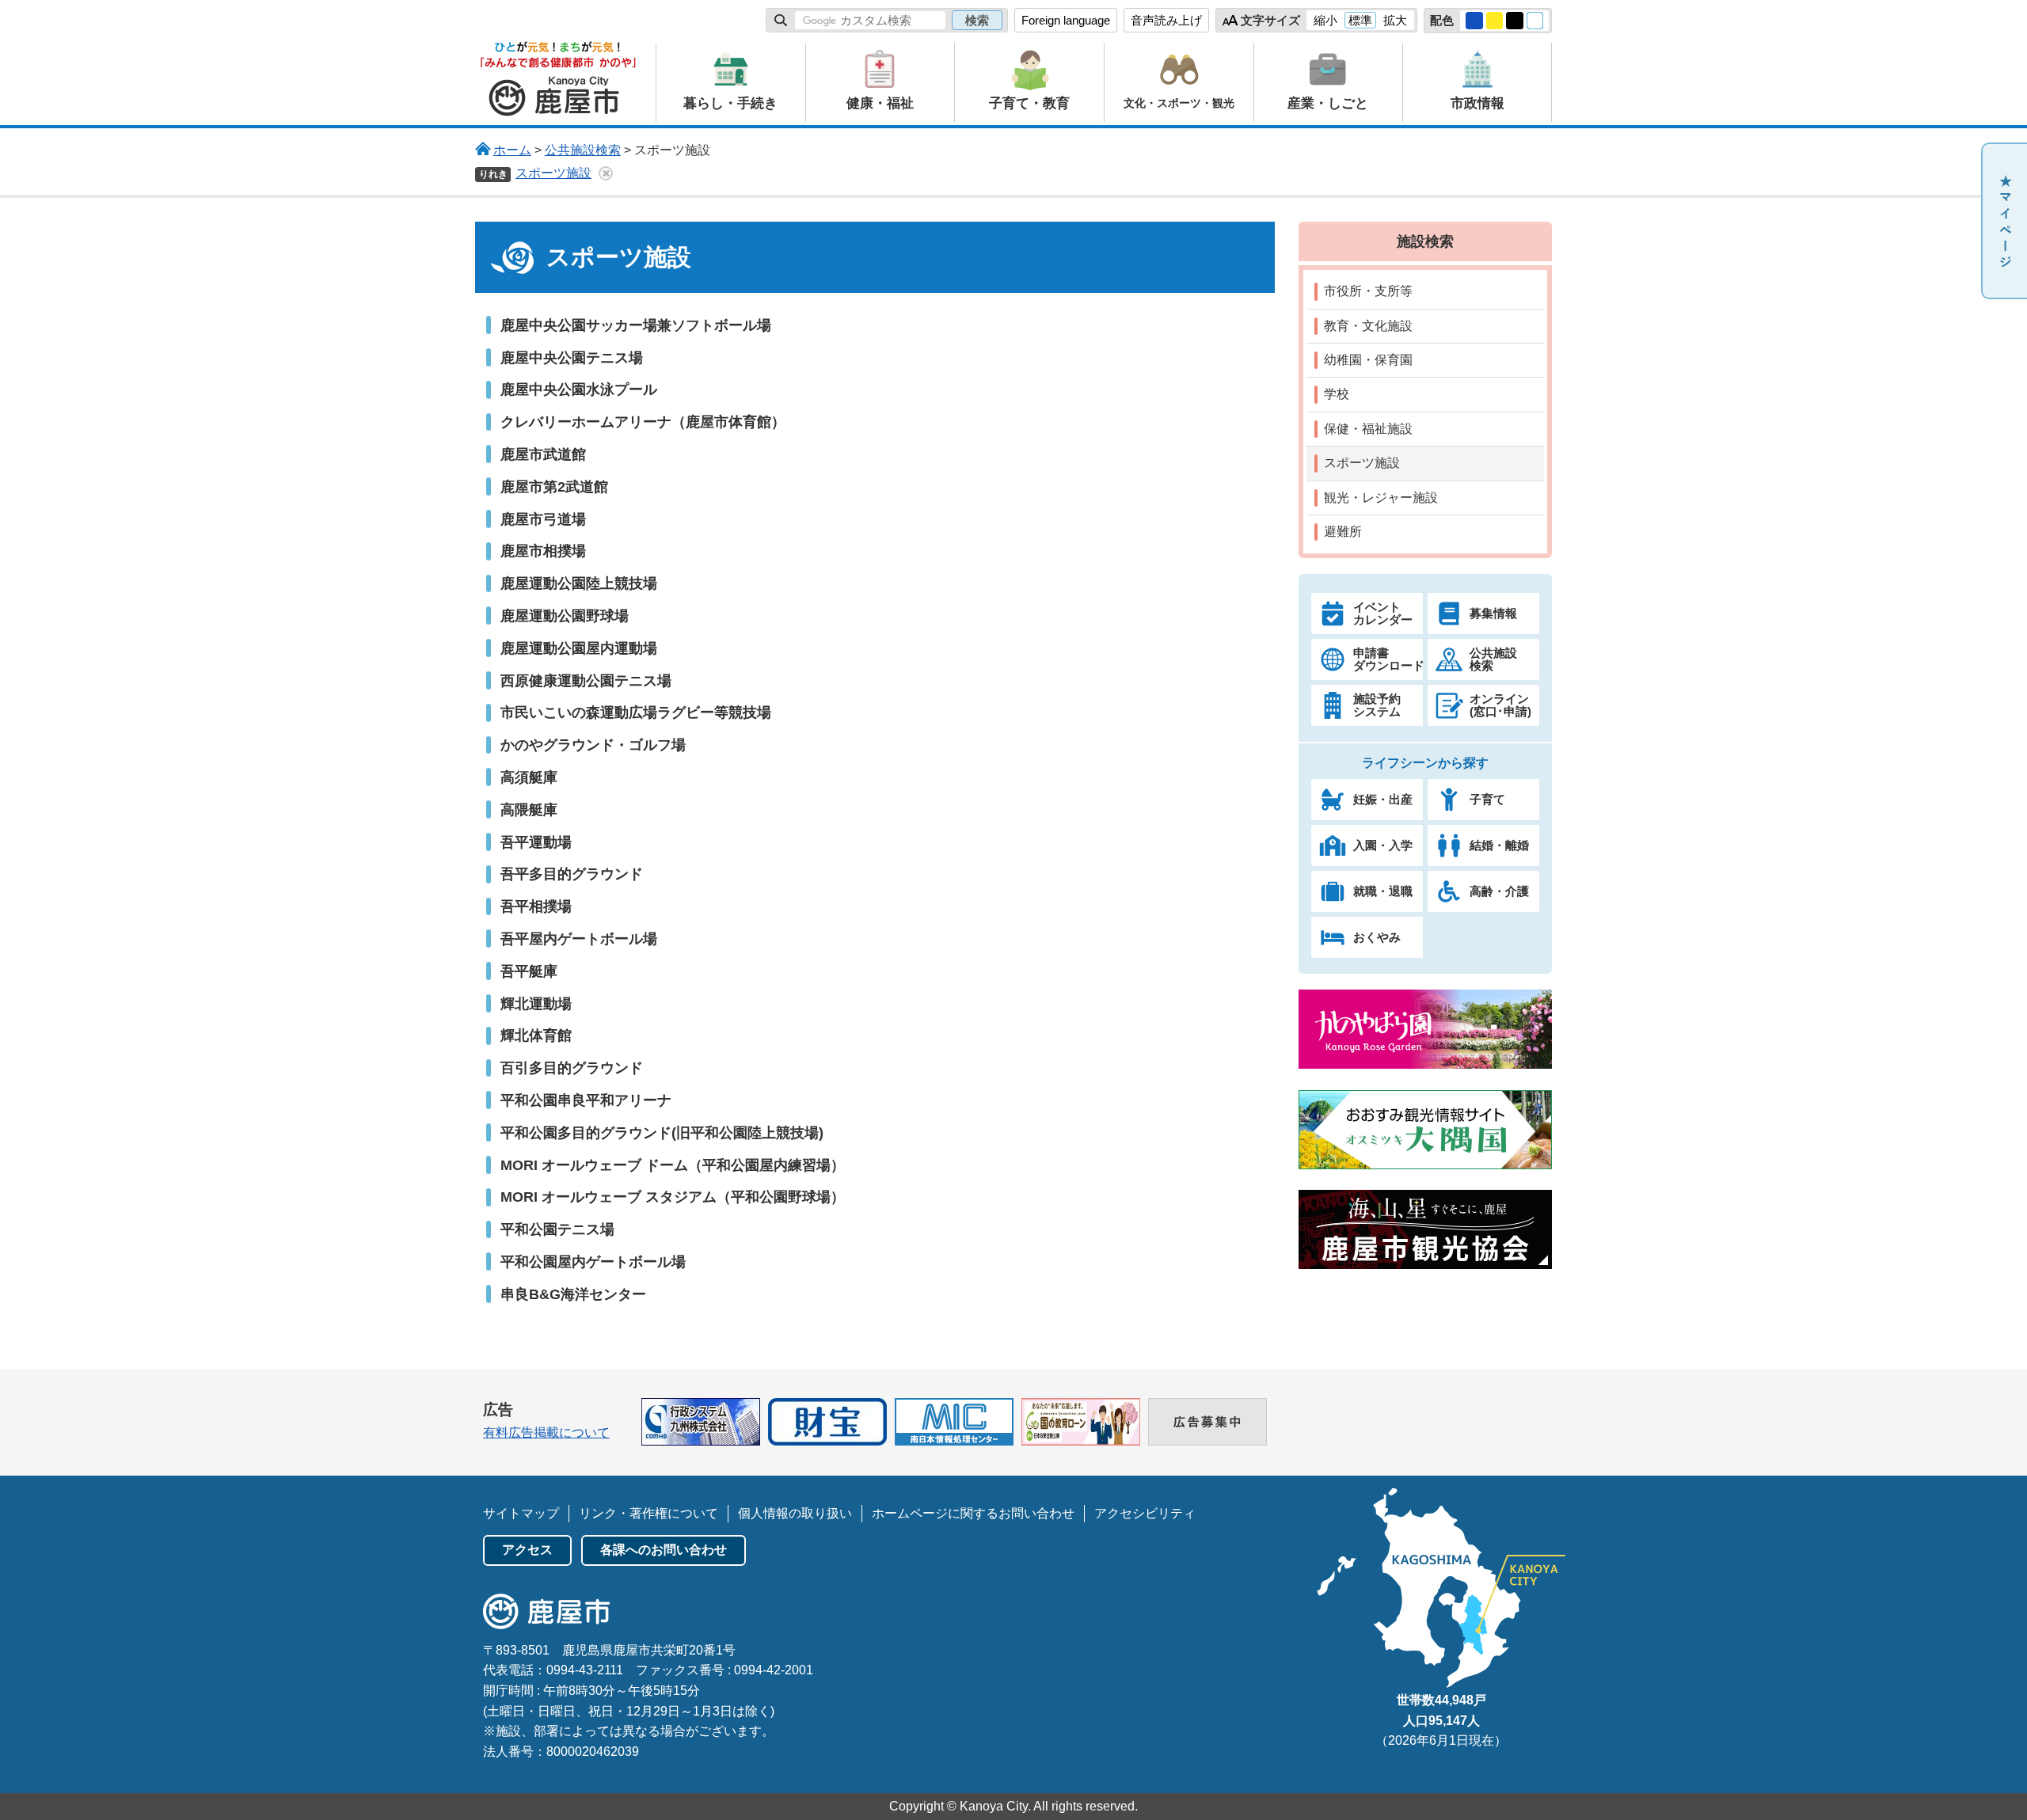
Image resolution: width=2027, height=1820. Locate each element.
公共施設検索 (583, 150)
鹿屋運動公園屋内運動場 (579, 648)
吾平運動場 (536, 842)
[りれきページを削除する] (606, 173)
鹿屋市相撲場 (543, 551)
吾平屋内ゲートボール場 (579, 938)
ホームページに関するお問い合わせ (973, 1513)
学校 (1337, 394)
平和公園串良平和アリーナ (586, 1100)
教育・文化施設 (1368, 326)
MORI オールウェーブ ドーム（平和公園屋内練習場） (673, 1165)
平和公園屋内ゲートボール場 (593, 1261)
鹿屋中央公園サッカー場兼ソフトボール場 (636, 325)
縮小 (1325, 20)
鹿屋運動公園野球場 (565, 616)
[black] (1515, 21)
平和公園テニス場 (557, 1229)
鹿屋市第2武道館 (554, 486)
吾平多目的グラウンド (572, 874)
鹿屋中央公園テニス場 (572, 357)
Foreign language (1066, 20)
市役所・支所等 (1368, 291)
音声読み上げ (1166, 20)
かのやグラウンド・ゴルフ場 (593, 745)
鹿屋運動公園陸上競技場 (579, 583)
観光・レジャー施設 (1381, 498)
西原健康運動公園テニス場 (586, 680)
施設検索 (1425, 241)
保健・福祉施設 (1368, 429)
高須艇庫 (529, 777)
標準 (1360, 20)
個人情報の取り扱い (795, 1513)
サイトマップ (521, 1513)
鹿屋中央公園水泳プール (579, 389)
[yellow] (1495, 21)
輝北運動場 (536, 1003)
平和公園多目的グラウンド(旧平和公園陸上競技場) (662, 1132)
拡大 (1395, 20)
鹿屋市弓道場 (543, 519)
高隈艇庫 (529, 809)
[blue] (1474, 21)
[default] (1535, 21)
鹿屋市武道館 (543, 454)
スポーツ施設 (553, 173)
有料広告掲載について (546, 1432)
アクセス (527, 1550)
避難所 (1343, 532)
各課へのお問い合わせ (664, 1550)
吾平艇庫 (529, 971)
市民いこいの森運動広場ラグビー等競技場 (636, 712)
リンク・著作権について (648, 1513)
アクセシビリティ (1145, 1513)
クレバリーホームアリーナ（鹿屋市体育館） (643, 422)
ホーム (512, 150)
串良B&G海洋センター (573, 1294)
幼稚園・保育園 (1368, 360)
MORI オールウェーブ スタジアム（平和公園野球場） (673, 1197)
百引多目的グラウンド (572, 1068)
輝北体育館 (536, 1035)
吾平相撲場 (536, 906)
